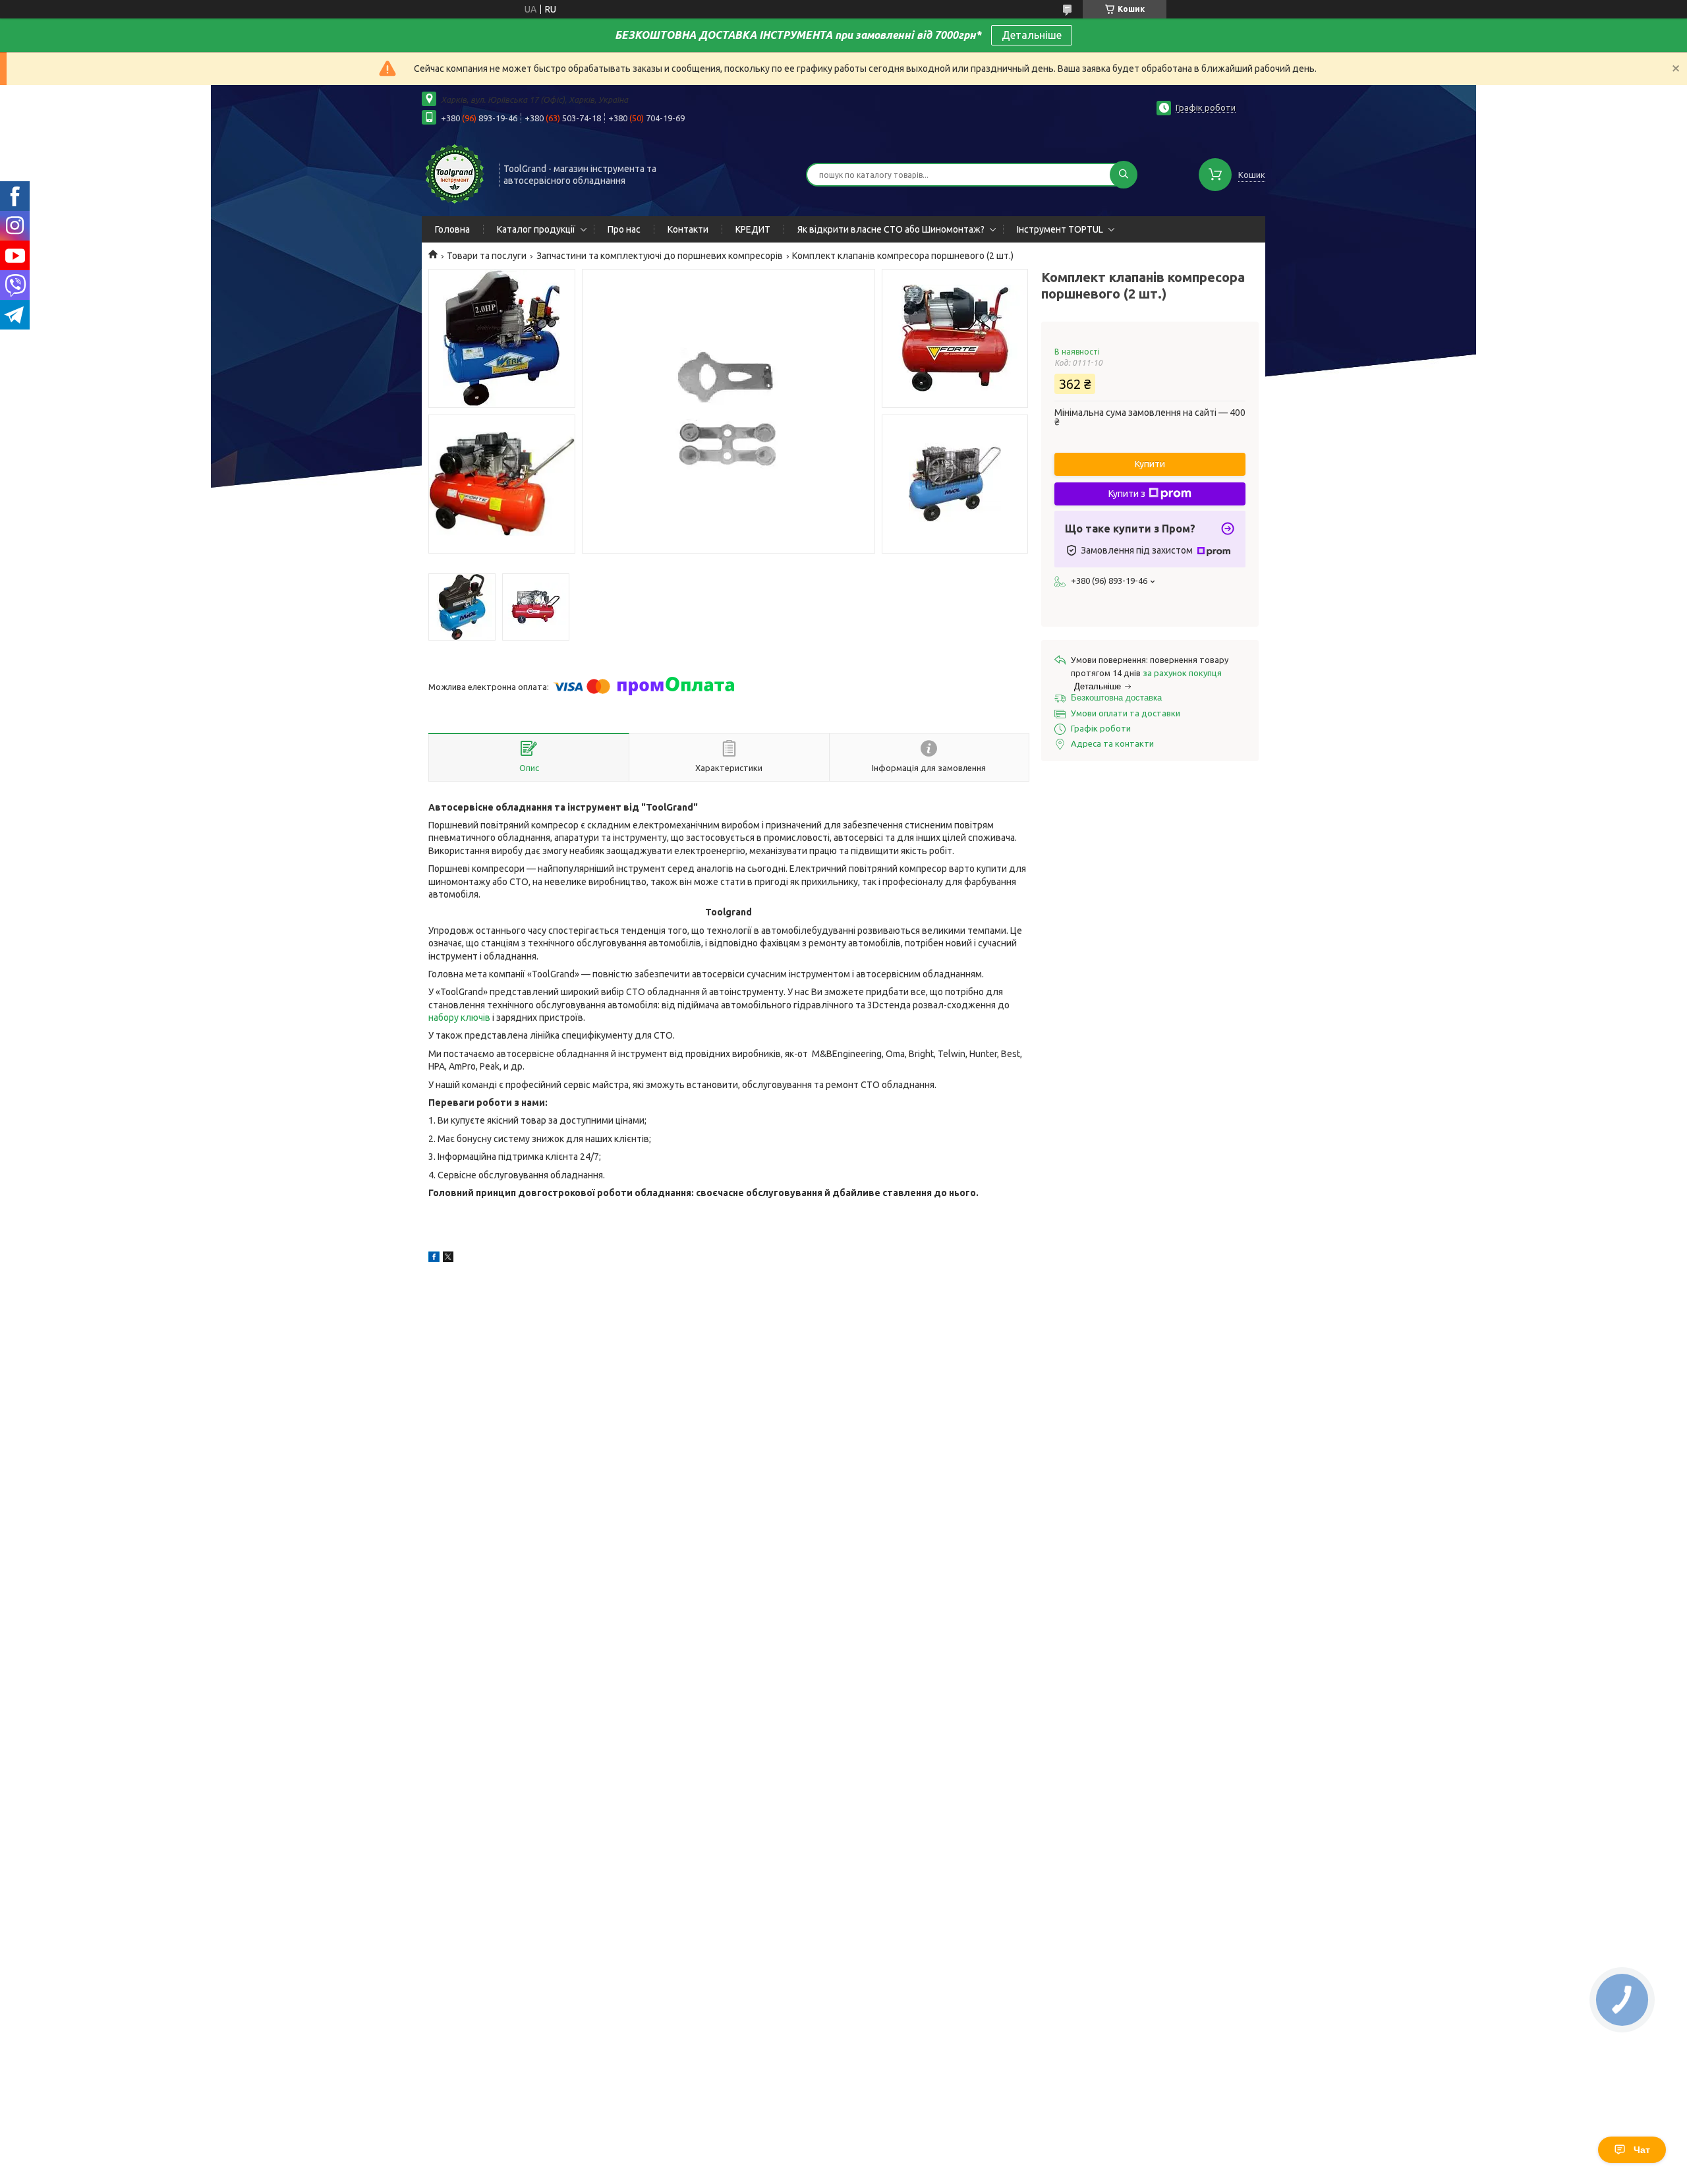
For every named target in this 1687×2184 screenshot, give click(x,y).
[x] (448, 1259)
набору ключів (459, 1018)
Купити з (1127, 494)
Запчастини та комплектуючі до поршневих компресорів (660, 256)
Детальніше (1032, 35)
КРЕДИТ (753, 229)
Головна (452, 229)
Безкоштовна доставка (1116, 698)
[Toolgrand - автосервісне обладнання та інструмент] (455, 173)
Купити (1150, 464)
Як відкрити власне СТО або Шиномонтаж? (891, 229)
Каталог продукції (536, 229)
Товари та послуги (487, 256)
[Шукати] (1124, 175)
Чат (1642, 2150)
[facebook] (434, 1259)
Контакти (688, 229)
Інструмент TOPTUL (1060, 229)
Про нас (624, 229)
